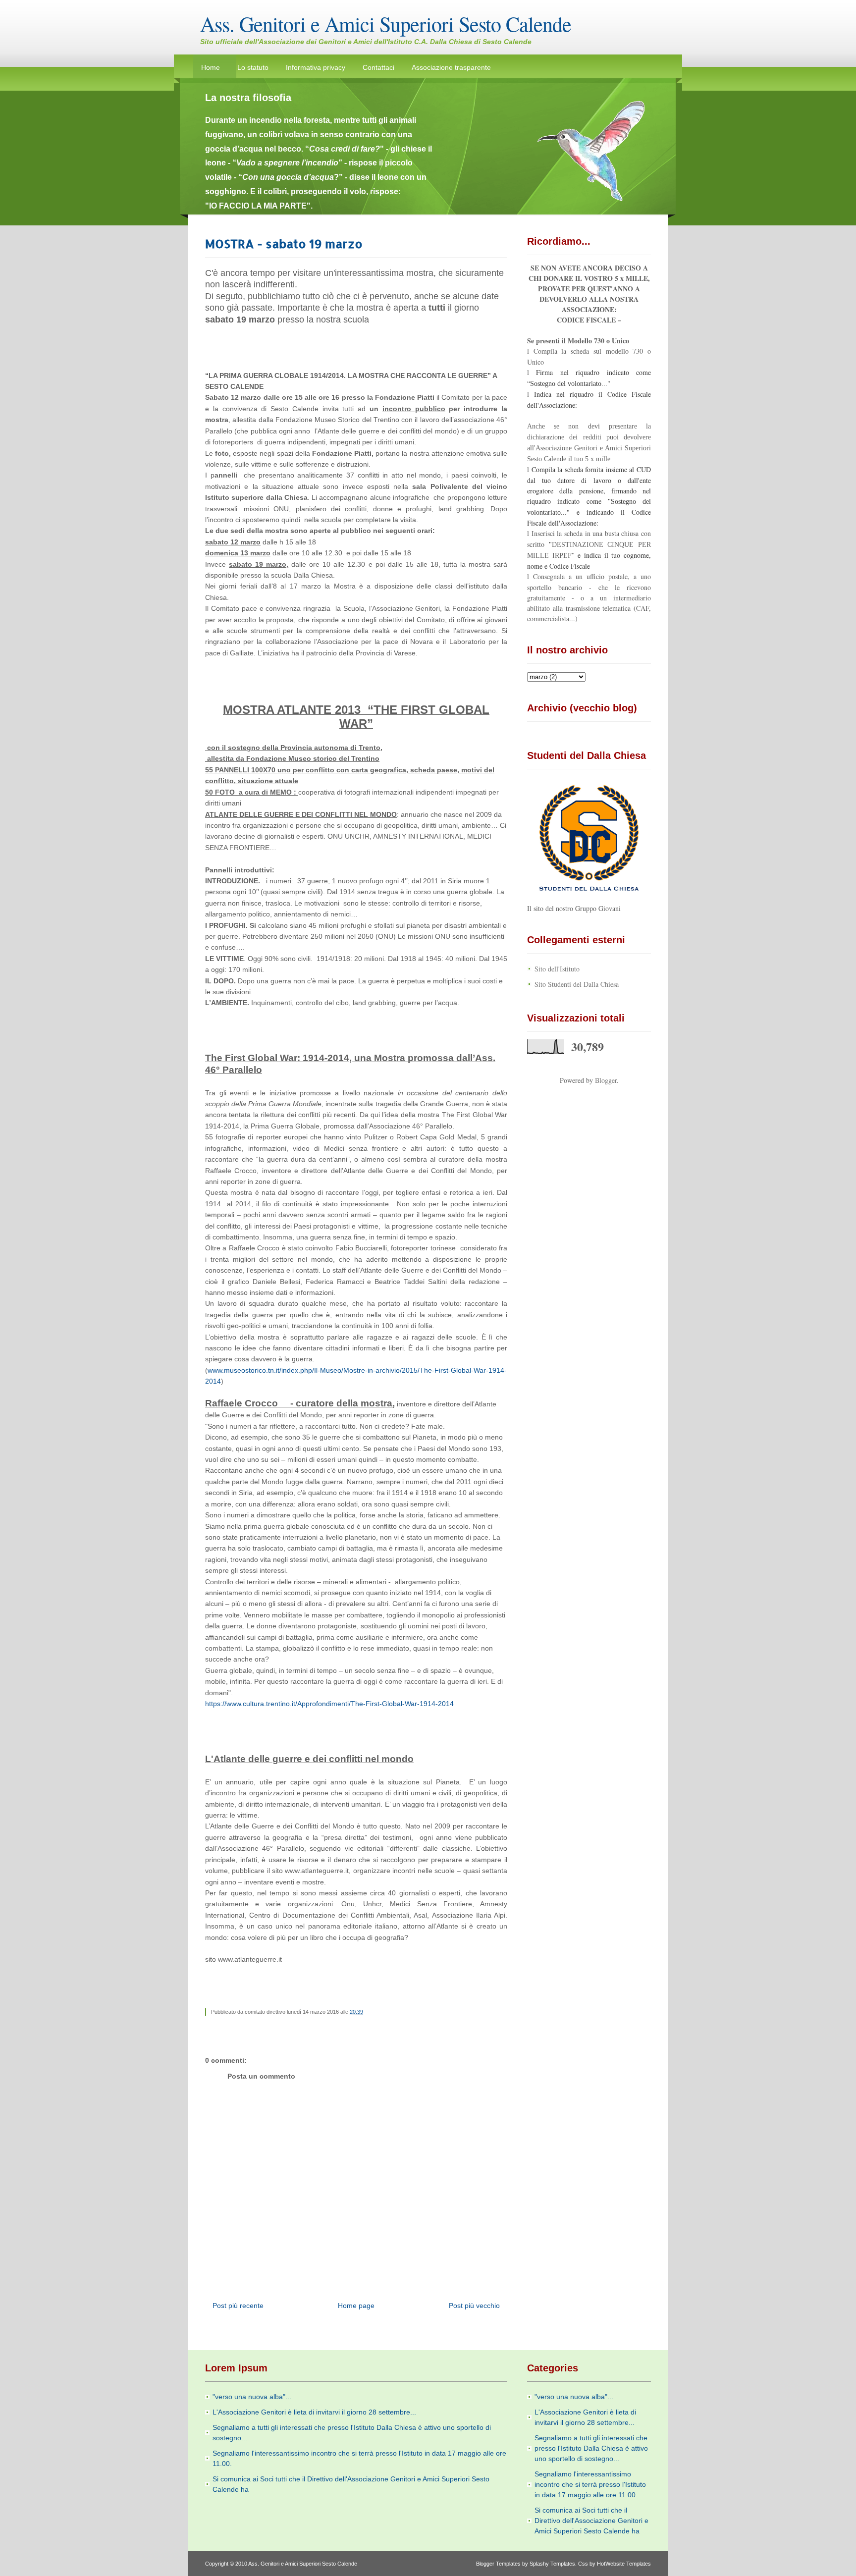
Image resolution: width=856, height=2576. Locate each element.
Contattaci (378, 67)
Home (211, 67)
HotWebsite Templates (624, 2564)
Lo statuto (253, 67)
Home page (356, 2306)
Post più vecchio (474, 2306)
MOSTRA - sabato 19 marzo (284, 243)
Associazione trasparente (451, 67)
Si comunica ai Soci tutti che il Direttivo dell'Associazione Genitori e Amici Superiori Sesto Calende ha (591, 2521)
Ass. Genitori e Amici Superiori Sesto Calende (386, 24)
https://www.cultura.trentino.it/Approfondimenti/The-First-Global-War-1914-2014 (329, 1704)
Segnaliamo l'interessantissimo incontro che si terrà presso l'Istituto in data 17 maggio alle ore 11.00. (590, 2484)
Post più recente (238, 2306)
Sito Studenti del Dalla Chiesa (577, 984)
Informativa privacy (316, 67)
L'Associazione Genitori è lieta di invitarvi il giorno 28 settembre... (314, 2412)
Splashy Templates (552, 2564)
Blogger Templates (498, 2564)
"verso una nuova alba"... (252, 2397)
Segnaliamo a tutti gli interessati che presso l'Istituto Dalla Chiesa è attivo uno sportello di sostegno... (591, 2448)
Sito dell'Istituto (557, 969)
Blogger (606, 1080)
